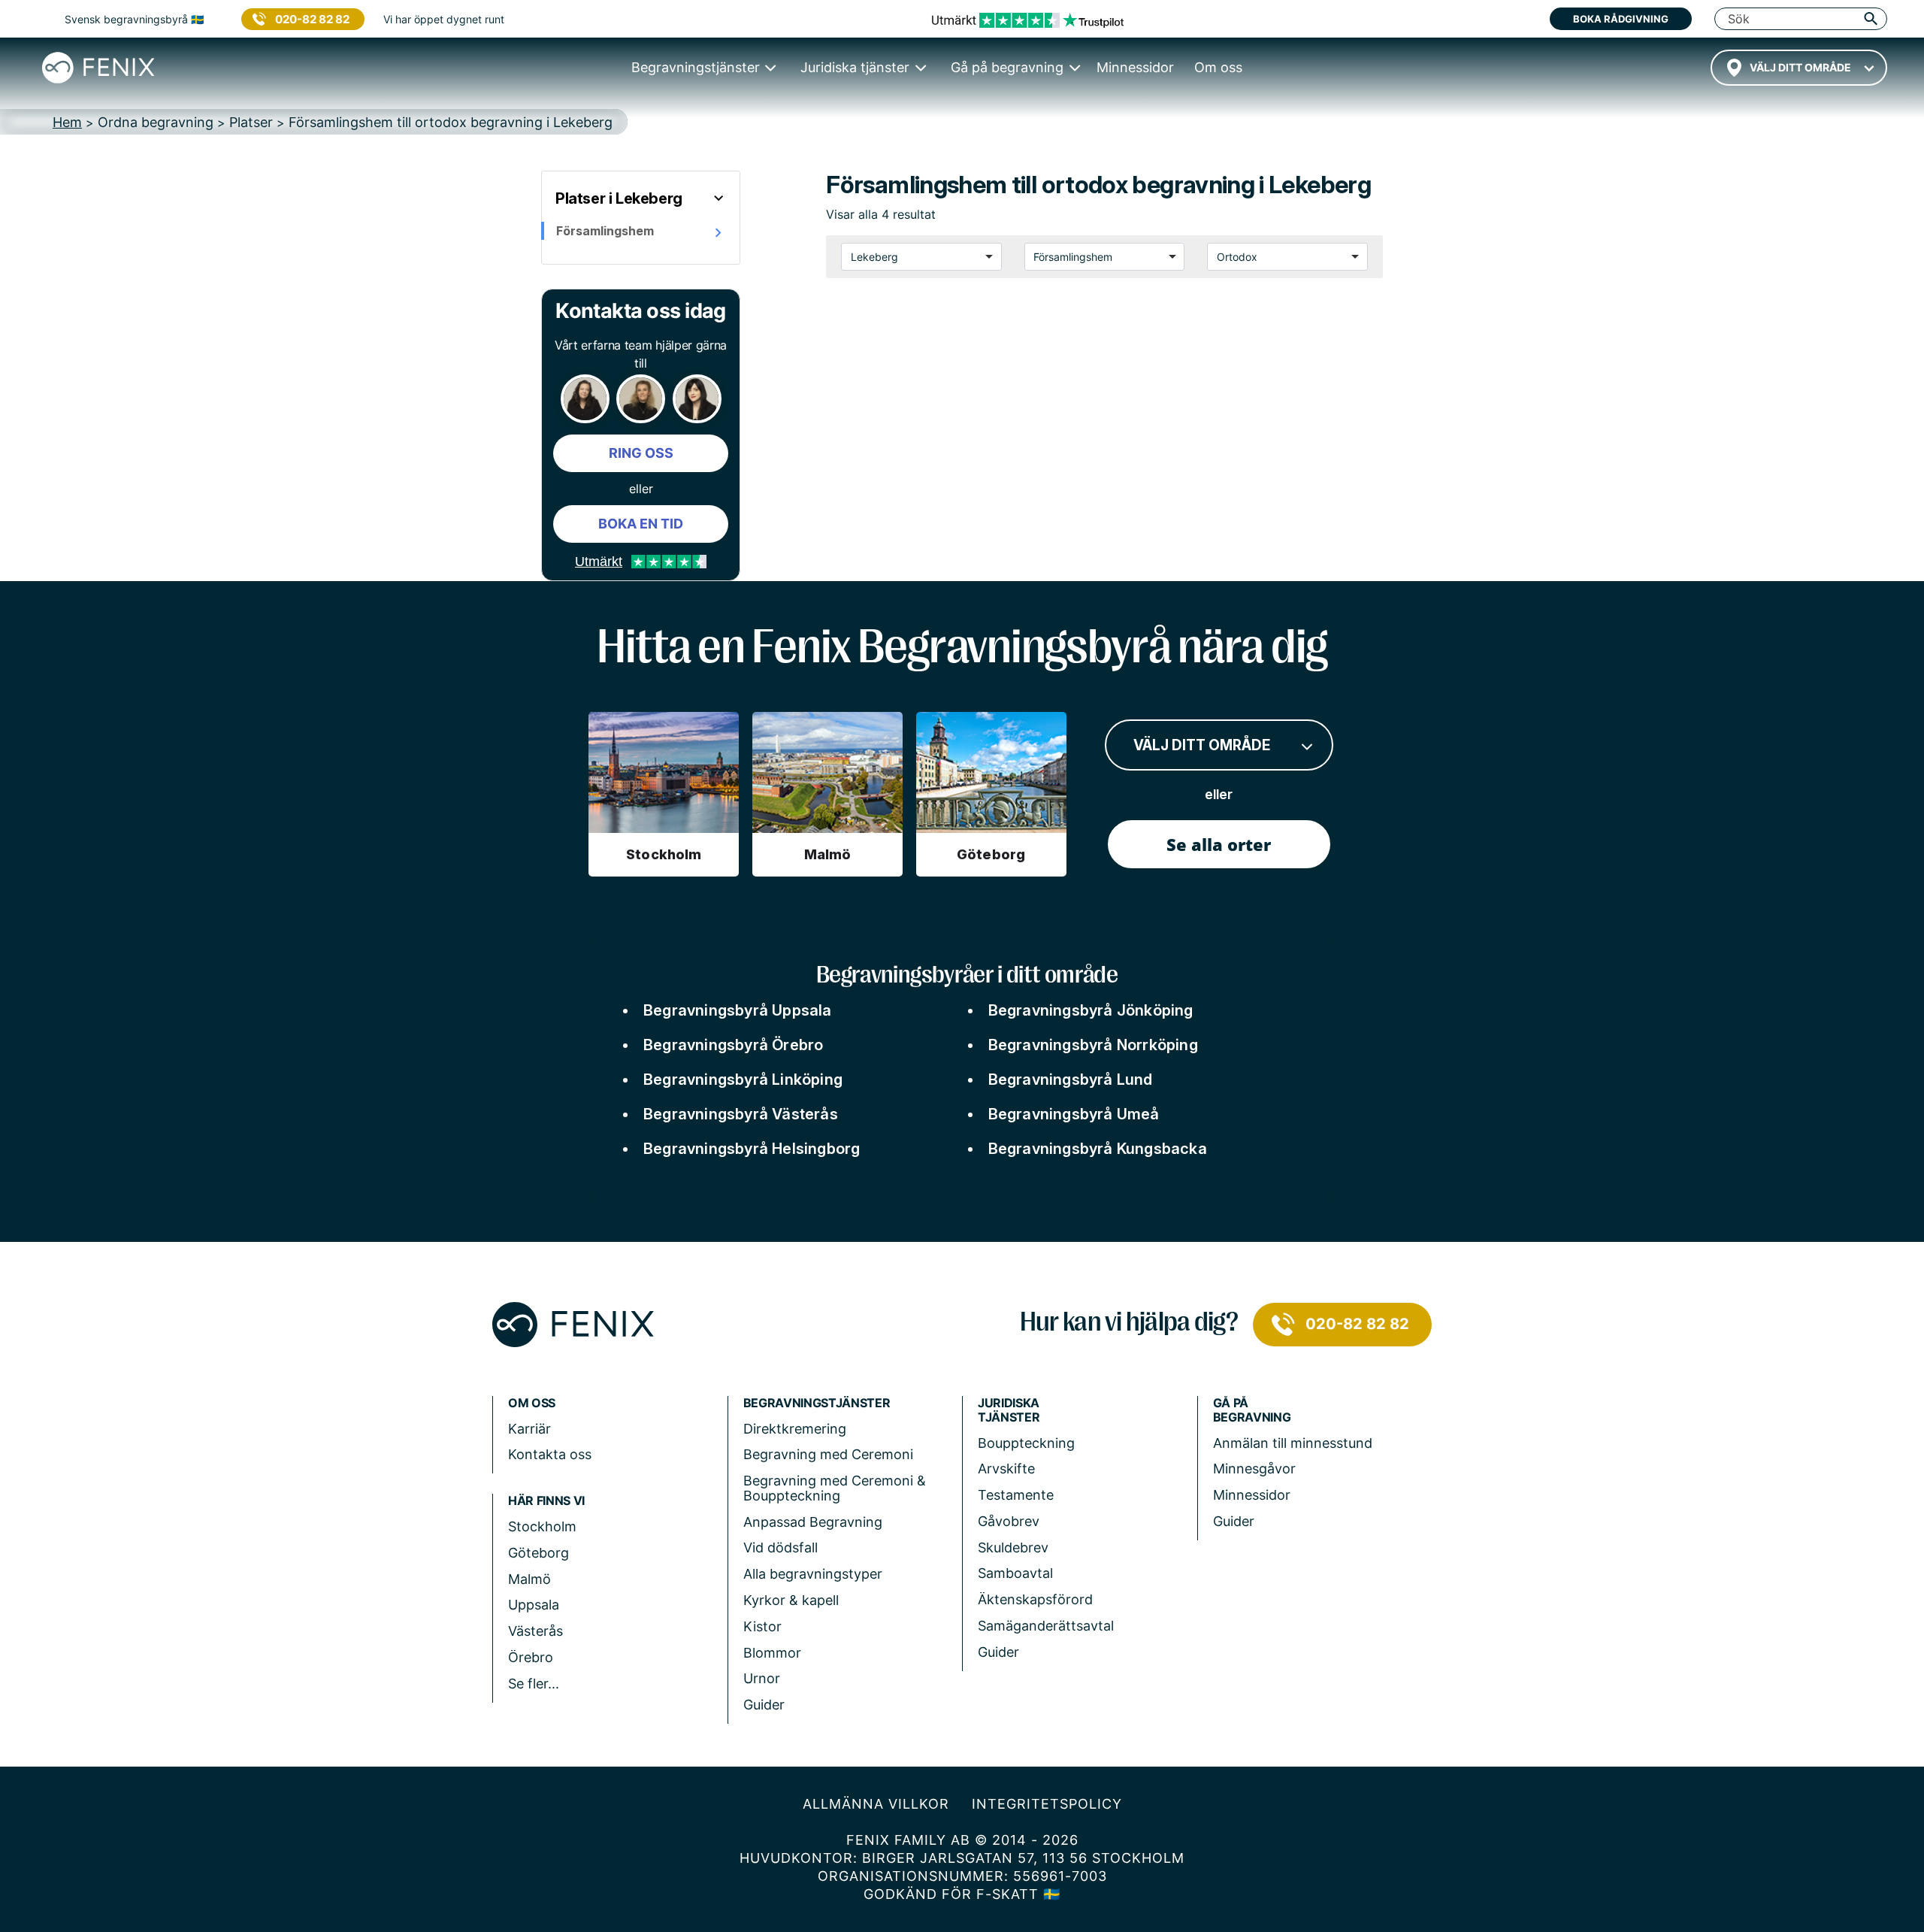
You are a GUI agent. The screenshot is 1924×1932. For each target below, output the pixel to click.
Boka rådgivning (1621, 19)
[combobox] (1799, 68)
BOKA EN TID (641, 524)
